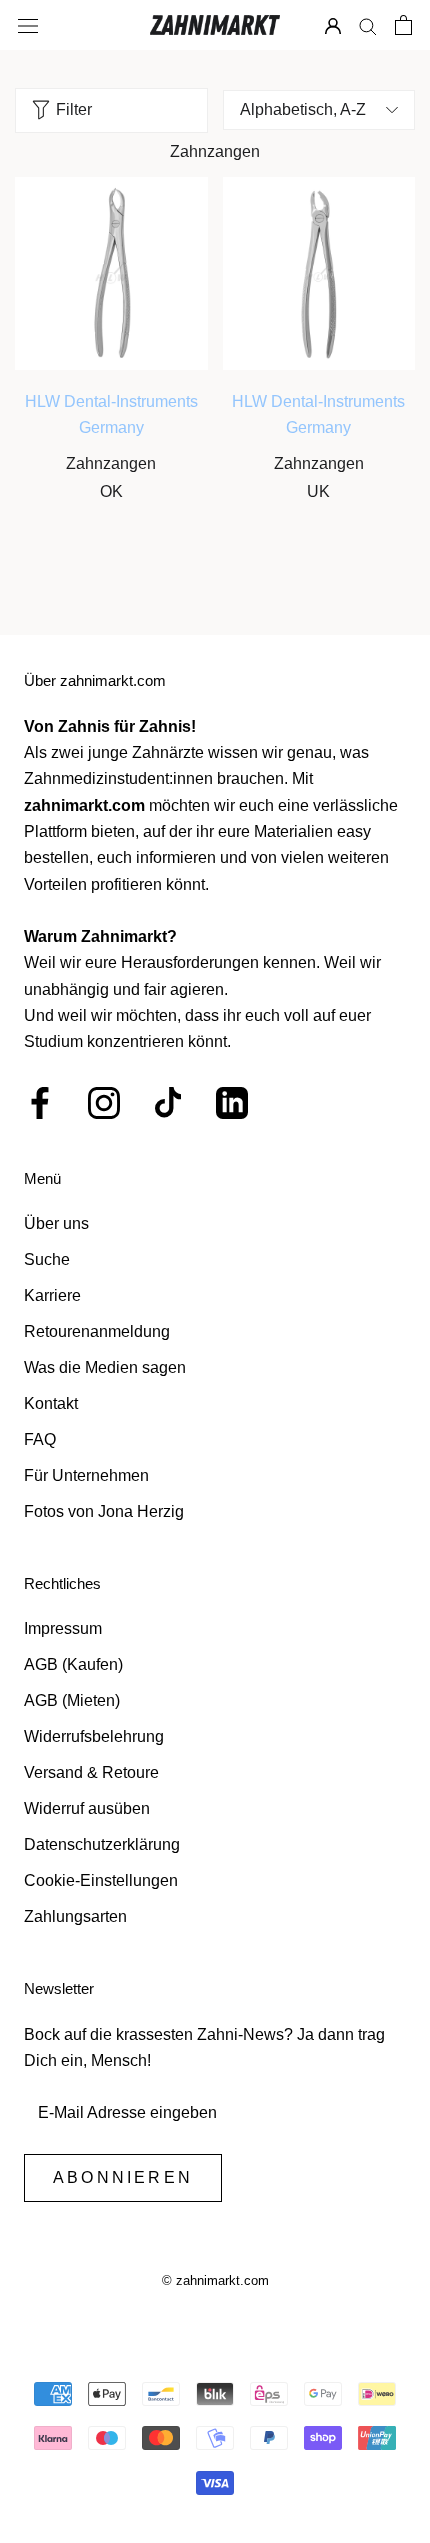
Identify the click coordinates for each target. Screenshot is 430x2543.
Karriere (52, 1295)
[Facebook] (40, 1103)
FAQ (40, 1439)
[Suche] (368, 25)
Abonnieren (123, 2177)
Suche (47, 1259)
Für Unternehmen (86, 1475)
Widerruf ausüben (87, 1808)
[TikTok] (168, 1103)
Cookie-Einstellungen (101, 1880)
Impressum (63, 1628)
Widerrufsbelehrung (94, 1736)
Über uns (56, 1223)
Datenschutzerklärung (102, 1844)
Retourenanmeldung (97, 1331)
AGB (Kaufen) (73, 1664)
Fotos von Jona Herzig (104, 1511)
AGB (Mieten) (72, 1700)
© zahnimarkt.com (215, 2280)
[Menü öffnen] (28, 25)
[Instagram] (104, 1103)
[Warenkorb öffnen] (403, 25)
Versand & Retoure (91, 1772)
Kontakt (51, 1403)
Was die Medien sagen (105, 1367)
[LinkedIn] (232, 1103)
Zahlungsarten (75, 1916)
